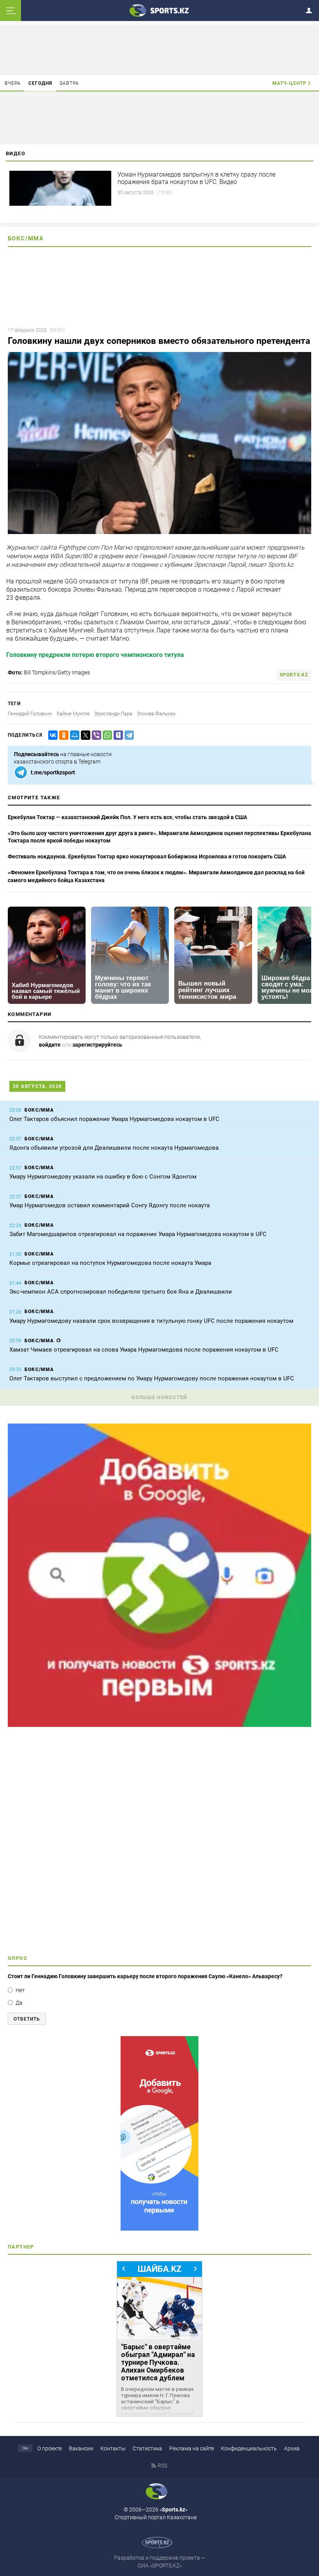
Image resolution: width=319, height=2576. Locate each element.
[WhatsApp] (106, 735)
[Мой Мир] (73, 735)
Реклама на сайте (192, 2448)
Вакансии (81, 2448)
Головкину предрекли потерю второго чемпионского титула (95, 655)
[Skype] (117, 735)
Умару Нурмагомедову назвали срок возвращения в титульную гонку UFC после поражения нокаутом (151, 1321)
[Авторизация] (311, 9)
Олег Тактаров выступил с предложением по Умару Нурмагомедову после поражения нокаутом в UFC (152, 1378)
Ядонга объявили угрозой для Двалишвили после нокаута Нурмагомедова (114, 1148)
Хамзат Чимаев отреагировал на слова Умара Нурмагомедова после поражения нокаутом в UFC (144, 1350)
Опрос (18, 1958)
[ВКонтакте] (51, 735)
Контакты (113, 2448)
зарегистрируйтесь (97, 1045)
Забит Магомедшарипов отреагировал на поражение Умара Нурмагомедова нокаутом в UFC (138, 1234)
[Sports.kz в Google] (159, 1725)
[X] (84, 735)
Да (19, 2003)
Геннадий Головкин (30, 714)
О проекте (50, 2448)
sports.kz (294, 675)
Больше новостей (159, 1397)
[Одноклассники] (62, 735)
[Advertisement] (159, 1844)
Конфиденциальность (249, 2448)
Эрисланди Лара (113, 714)
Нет (20, 1990)
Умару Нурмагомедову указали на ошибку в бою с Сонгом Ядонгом (103, 1177)
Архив (292, 2448)
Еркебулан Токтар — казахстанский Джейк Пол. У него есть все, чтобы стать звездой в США (127, 817)
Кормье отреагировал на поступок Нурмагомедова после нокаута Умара (110, 1263)
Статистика (147, 2448)
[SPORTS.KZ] (159, 2133)
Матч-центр (289, 83)
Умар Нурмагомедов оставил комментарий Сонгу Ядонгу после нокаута (110, 1205)
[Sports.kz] (159, 10)
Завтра (69, 83)
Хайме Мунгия (73, 714)
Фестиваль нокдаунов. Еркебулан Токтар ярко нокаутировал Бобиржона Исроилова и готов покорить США (147, 856)
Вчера (13, 83)
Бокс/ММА (26, 238)
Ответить (27, 2019)
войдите (50, 1045)
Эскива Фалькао (156, 714)
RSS (162, 2466)
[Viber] (95, 735)
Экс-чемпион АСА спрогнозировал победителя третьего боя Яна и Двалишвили (121, 1292)
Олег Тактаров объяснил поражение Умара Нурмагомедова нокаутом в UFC (114, 1119)
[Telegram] (128, 735)
